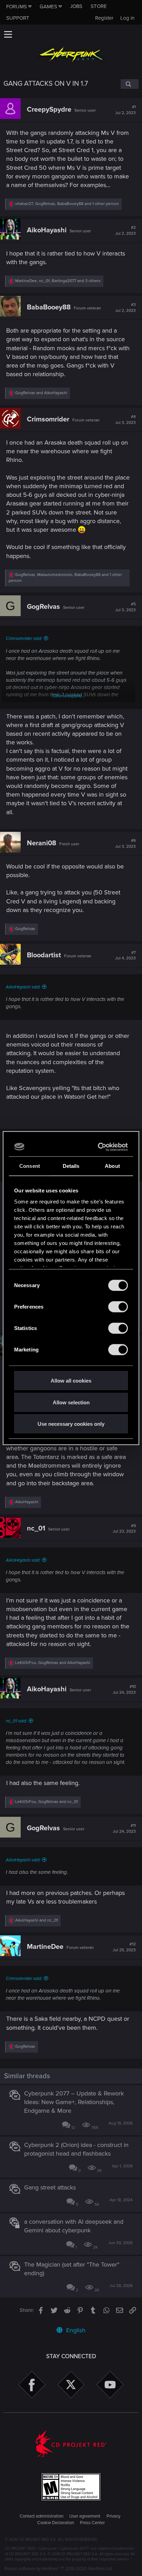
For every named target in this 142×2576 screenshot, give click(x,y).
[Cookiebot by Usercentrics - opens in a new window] (99, 1147)
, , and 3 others (58, 281)
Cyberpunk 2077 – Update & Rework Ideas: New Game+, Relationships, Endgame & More (74, 2102)
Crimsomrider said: (24, 639)
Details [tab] (71, 1166)
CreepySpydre (49, 110)
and (41, 393)
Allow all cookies (71, 1381)
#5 (125, 607)
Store (99, 6)
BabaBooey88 (49, 307)
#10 (124, 1690)
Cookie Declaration (56, 2523)
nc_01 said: (16, 1721)
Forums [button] (17, 7)
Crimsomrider (48, 419)
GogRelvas (43, 607)
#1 (125, 110)
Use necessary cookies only (71, 1424)
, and (53, 1663)
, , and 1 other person (67, 204)
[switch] (118, 1307)
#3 (125, 308)
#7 (125, 956)
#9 (124, 1529)
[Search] (130, 84)
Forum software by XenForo (59, 2569)
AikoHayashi (47, 230)
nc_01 (36, 1528)
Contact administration (42, 2516)
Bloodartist (44, 955)
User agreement (85, 2516)
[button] (8, 34)
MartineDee (45, 1947)
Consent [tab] (30, 1166)
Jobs (76, 6)
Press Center (92, 2523)
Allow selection (71, 1402)
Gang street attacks (50, 2187)
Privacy (113, 2516)
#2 (125, 231)
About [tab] (112, 1166)
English (75, 2330)
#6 (125, 844)
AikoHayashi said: (23, 987)
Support (18, 18)
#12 (124, 1947)
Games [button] (48, 7)
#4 (125, 420)
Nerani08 (42, 843)
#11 (124, 1829)
